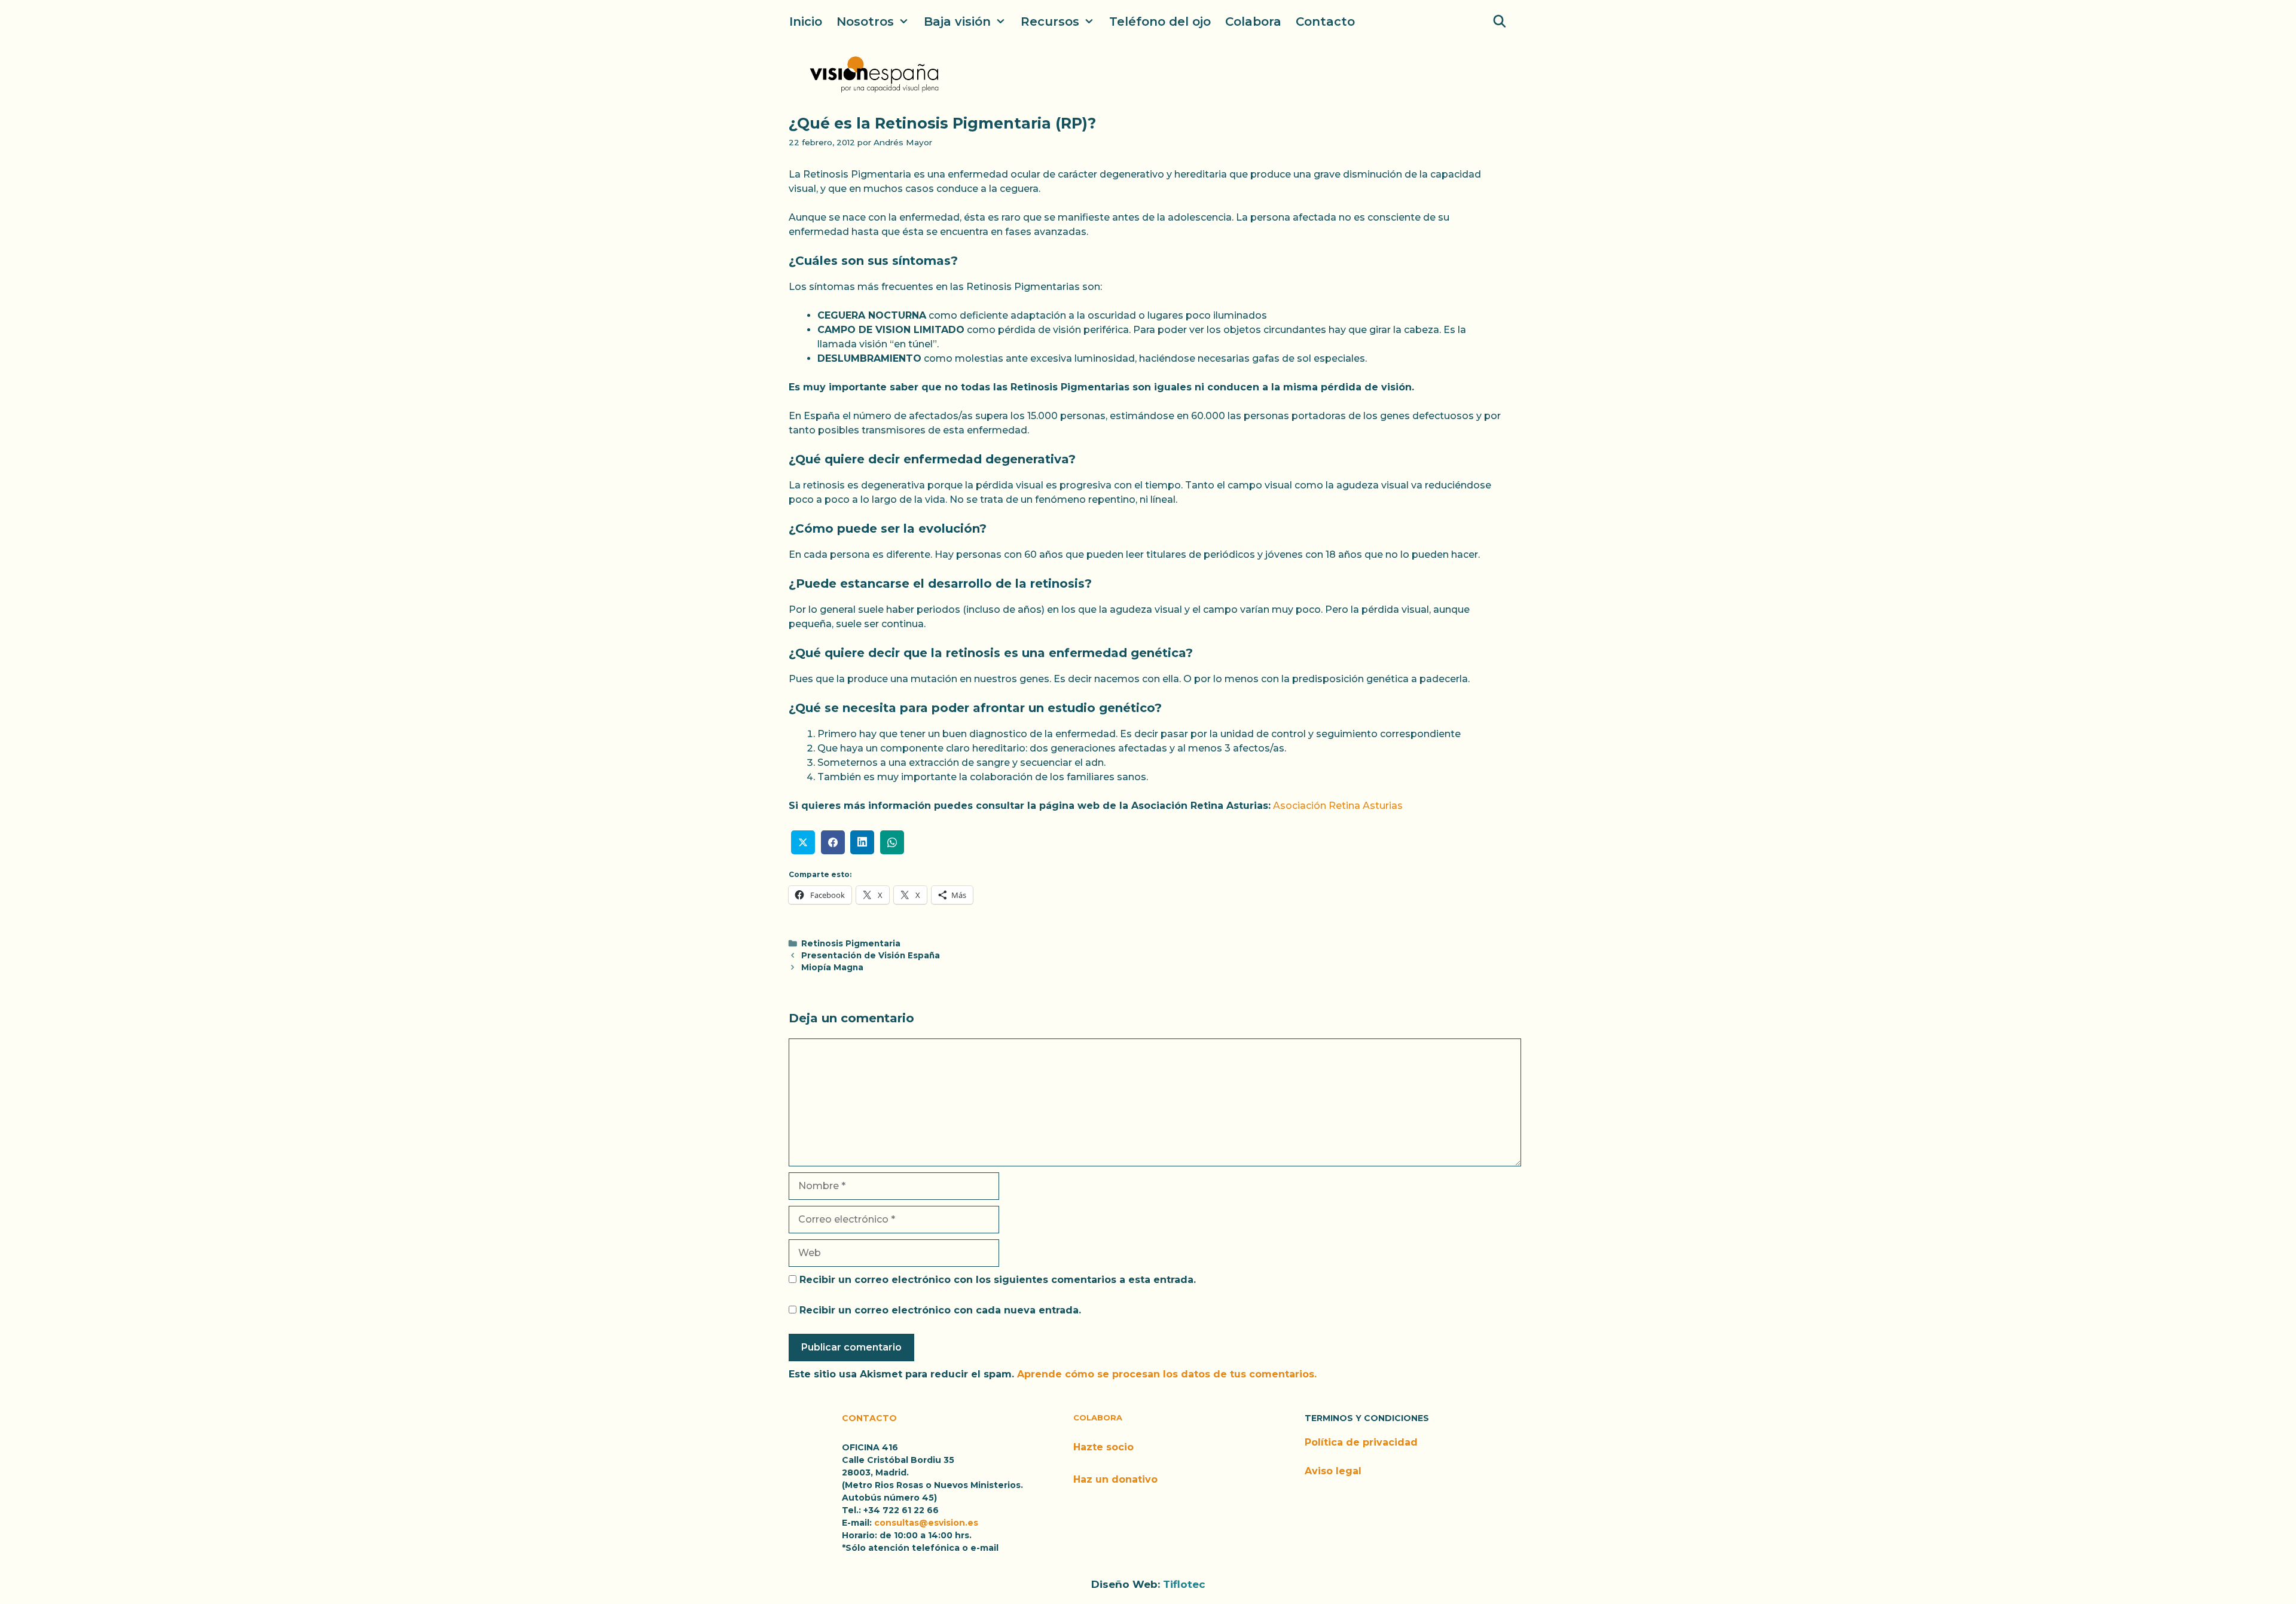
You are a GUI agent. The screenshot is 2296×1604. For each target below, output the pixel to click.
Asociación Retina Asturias (1337, 806)
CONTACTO (869, 1418)
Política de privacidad (1361, 1442)
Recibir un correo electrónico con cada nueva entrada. (940, 1310)
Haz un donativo (1115, 1479)
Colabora (1253, 22)
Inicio (806, 22)
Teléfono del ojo (1160, 22)
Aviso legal (1333, 1471)
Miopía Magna (832, 967)
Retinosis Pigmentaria (851, 943)
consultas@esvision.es (926, 1523)
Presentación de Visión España (871, 955)
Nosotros (865, 22)
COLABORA (1098, 1417)
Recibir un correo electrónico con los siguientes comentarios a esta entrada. (998, 1280)
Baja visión (957, 22)
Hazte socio (1103, 1447)
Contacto (1325, 22)
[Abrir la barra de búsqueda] (1500, 22)
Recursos (1050, 22)
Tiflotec (1184, 1584)
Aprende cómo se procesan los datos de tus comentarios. (1167, 1374)
